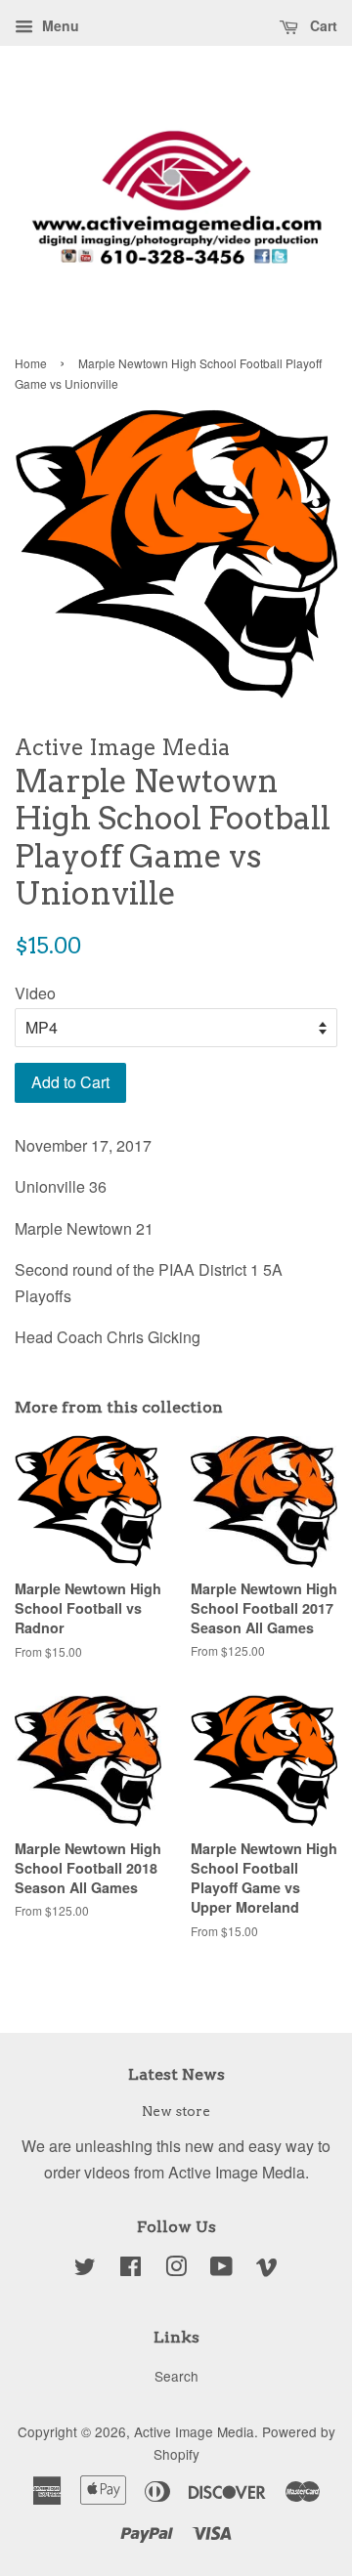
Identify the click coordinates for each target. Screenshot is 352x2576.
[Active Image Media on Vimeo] (267, 2269)
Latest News (176, 2074)
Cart (322, 25)
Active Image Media (194, 2431)
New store (176, 2111)
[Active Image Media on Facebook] (131, 2269)
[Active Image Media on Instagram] (176, 2269)
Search (176, 2376)
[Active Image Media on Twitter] (85, 2269)
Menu (59, 25)
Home (31, 363)
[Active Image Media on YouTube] (221, 2269)
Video (35, 993)
